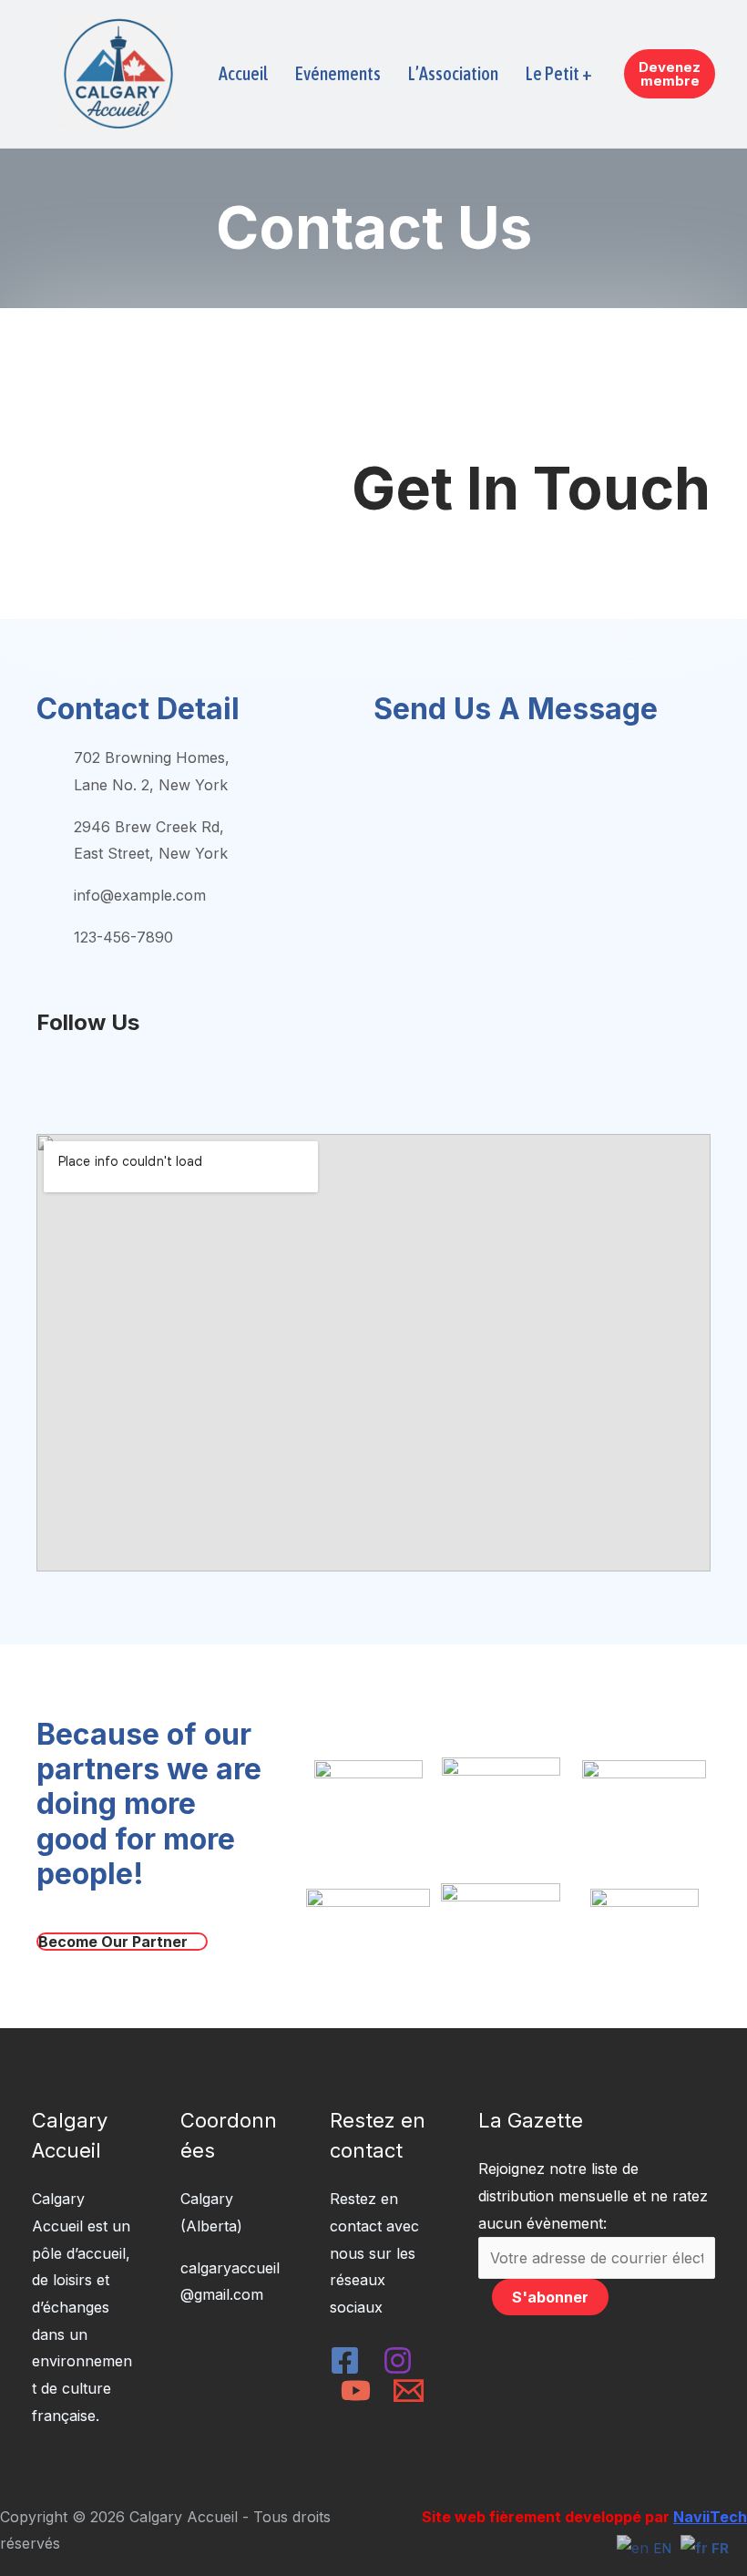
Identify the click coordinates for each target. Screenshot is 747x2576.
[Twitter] (126, 1077)
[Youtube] (169, 1077)
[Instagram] (82, 1077)
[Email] (409, 2391)
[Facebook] (345, 2360)
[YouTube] (356, 2391)
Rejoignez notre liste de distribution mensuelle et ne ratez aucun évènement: (593, 2195)
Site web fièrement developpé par (584, 2517)
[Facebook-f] (38, 1077)
